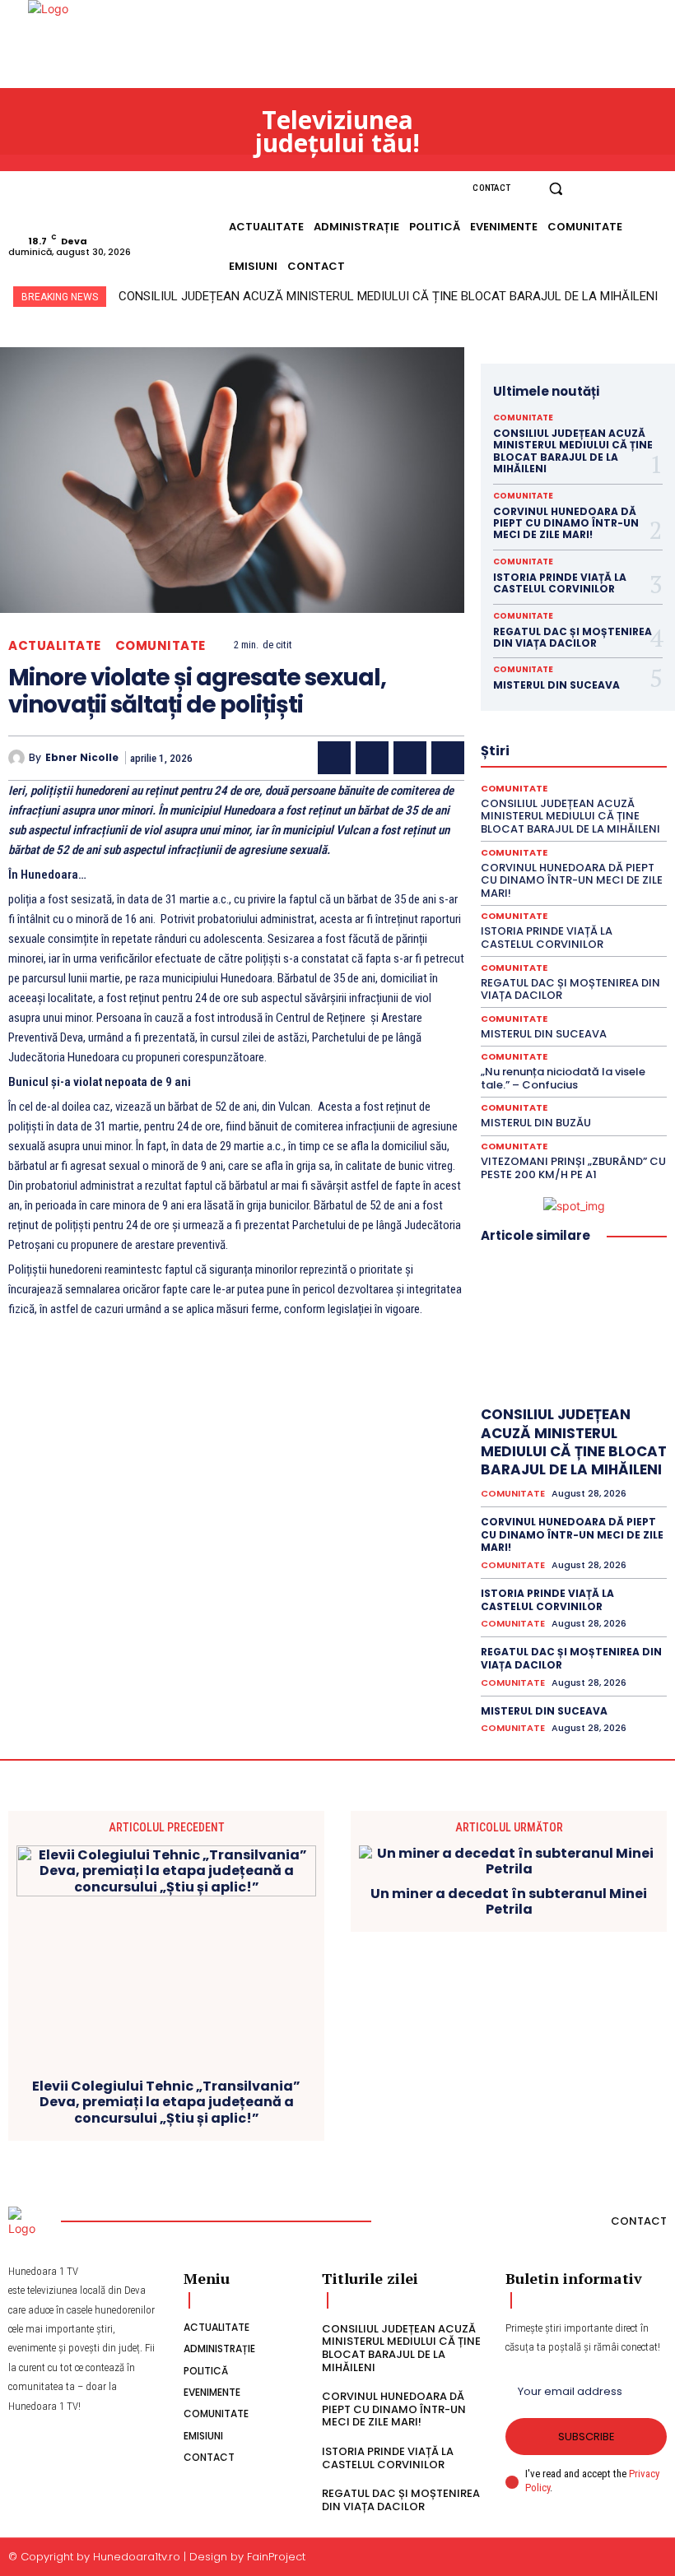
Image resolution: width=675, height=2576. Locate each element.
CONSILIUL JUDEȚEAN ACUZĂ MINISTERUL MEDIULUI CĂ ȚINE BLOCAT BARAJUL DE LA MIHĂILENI (388, 296)
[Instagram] (617, 189)
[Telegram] (448, 758)
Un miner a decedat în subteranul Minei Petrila (509, 1901)
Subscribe (587, 2437)
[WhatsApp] (410, 758)
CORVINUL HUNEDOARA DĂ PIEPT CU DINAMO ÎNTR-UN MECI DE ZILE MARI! (566, 523)
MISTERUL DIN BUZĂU (536, 1123)
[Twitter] (372, 758)
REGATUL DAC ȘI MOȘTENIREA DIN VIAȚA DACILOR (573, 637)
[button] (556, 189)
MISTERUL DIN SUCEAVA (556, 685)
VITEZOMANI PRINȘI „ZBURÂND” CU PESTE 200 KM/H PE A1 (573, 1168)
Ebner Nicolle (82, 758)
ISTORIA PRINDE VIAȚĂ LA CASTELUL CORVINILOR (560, 583)
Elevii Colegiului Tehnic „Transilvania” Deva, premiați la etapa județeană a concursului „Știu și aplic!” (166, 2102)
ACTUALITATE (55, 645)
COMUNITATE (161, 645)
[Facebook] (598, 189)
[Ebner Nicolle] (19, 758)
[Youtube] (657, 189)
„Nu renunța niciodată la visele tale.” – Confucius (563, 1078)
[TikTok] (637, 189)
